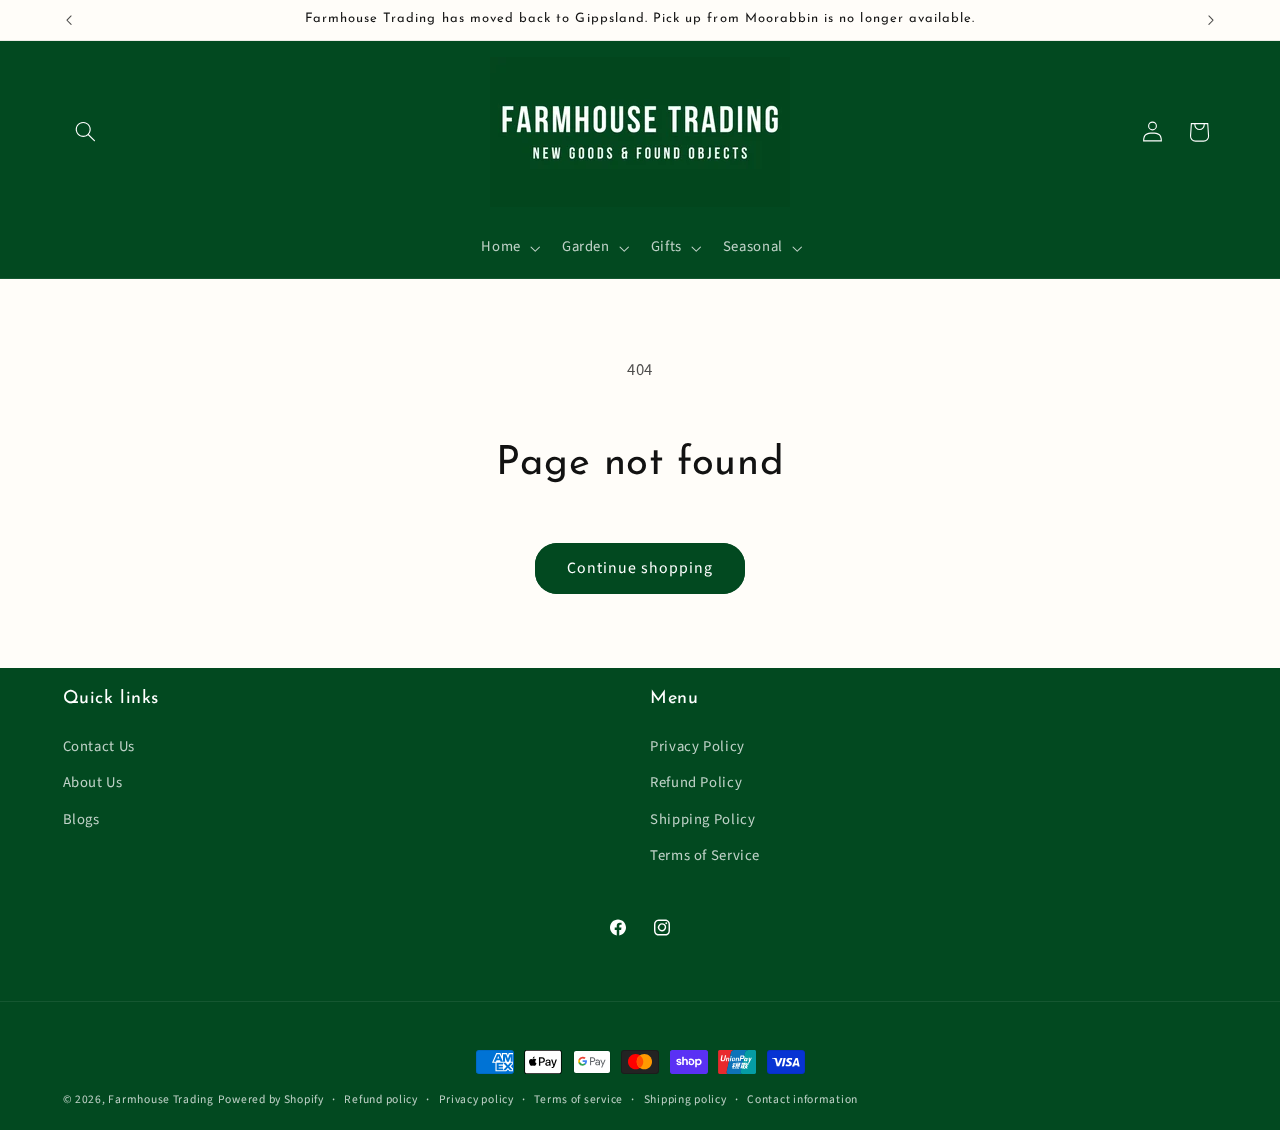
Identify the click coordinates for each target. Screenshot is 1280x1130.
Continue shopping (640, 568)
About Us (93, 782)
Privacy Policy (697, 746)
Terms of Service (705, 855)
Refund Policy (696, 782)
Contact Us (99, 746)
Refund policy (381, 1099)
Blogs (81, 819)
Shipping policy (685, 1099)
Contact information (802, 1099)
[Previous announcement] (69, 20)
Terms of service (578, 1099)
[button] (86, 132)
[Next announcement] (1211, 20)
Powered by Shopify (271, 1099)
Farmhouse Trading (161, 1099)
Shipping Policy (702, 819)
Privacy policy (476, 1099)
